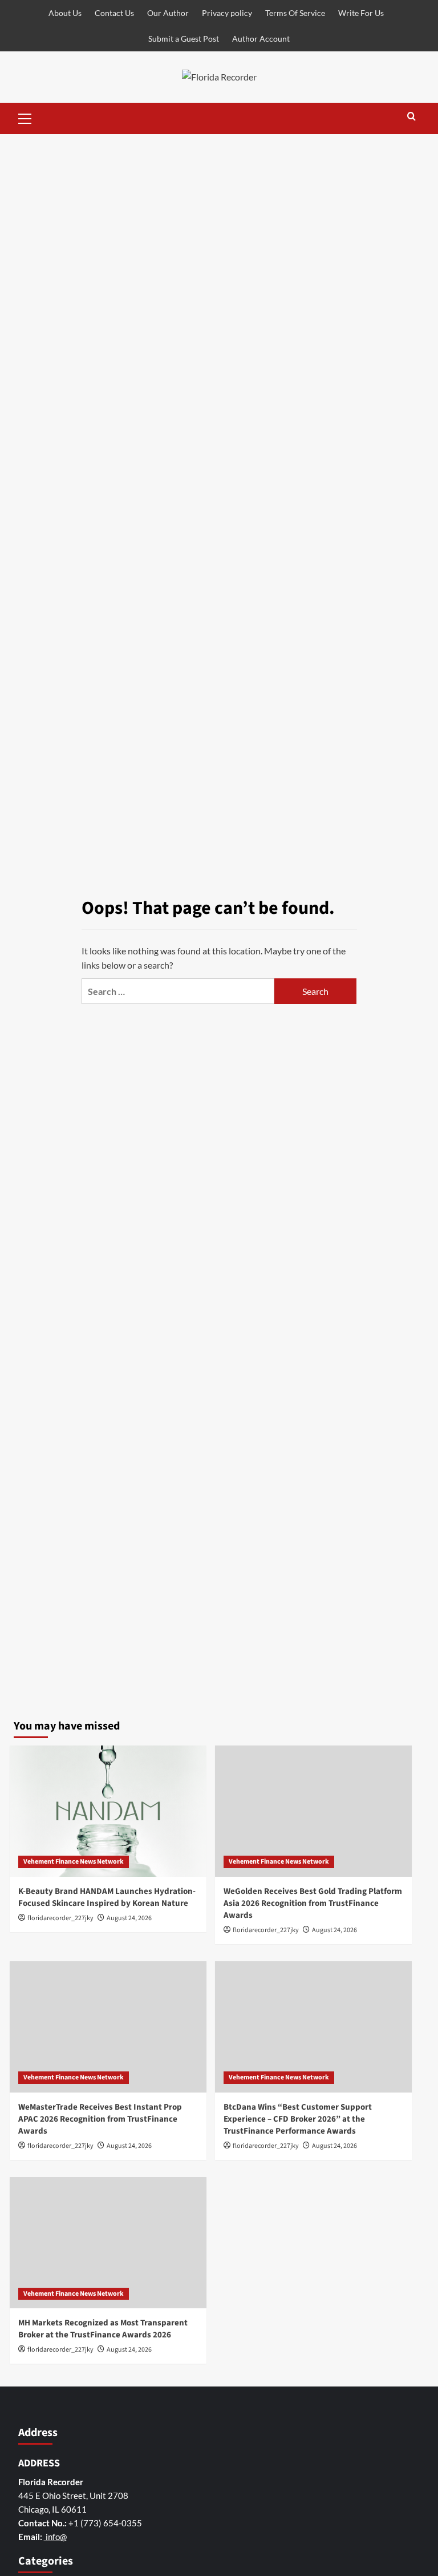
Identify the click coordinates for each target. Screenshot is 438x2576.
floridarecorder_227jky (60, 1918)
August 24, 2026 (129, 1918)
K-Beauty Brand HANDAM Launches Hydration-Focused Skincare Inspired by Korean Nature (107, 1897)
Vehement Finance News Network (74, 1862)
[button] (25, 117)
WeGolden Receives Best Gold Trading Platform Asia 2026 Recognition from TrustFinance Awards (313, 1903)
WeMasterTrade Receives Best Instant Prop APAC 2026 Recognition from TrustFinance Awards (100, 2119)
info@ (55, 2537)
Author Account (261, 39)
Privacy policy (227, 13)
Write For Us (361, 13)
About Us (65, 13)
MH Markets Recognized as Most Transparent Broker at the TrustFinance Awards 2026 (103, 2329)
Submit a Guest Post (184, 39)
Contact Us (114, 13)
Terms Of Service (295, 13)
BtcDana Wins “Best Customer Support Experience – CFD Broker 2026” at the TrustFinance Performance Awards (298, 2119)
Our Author (168, 13)
